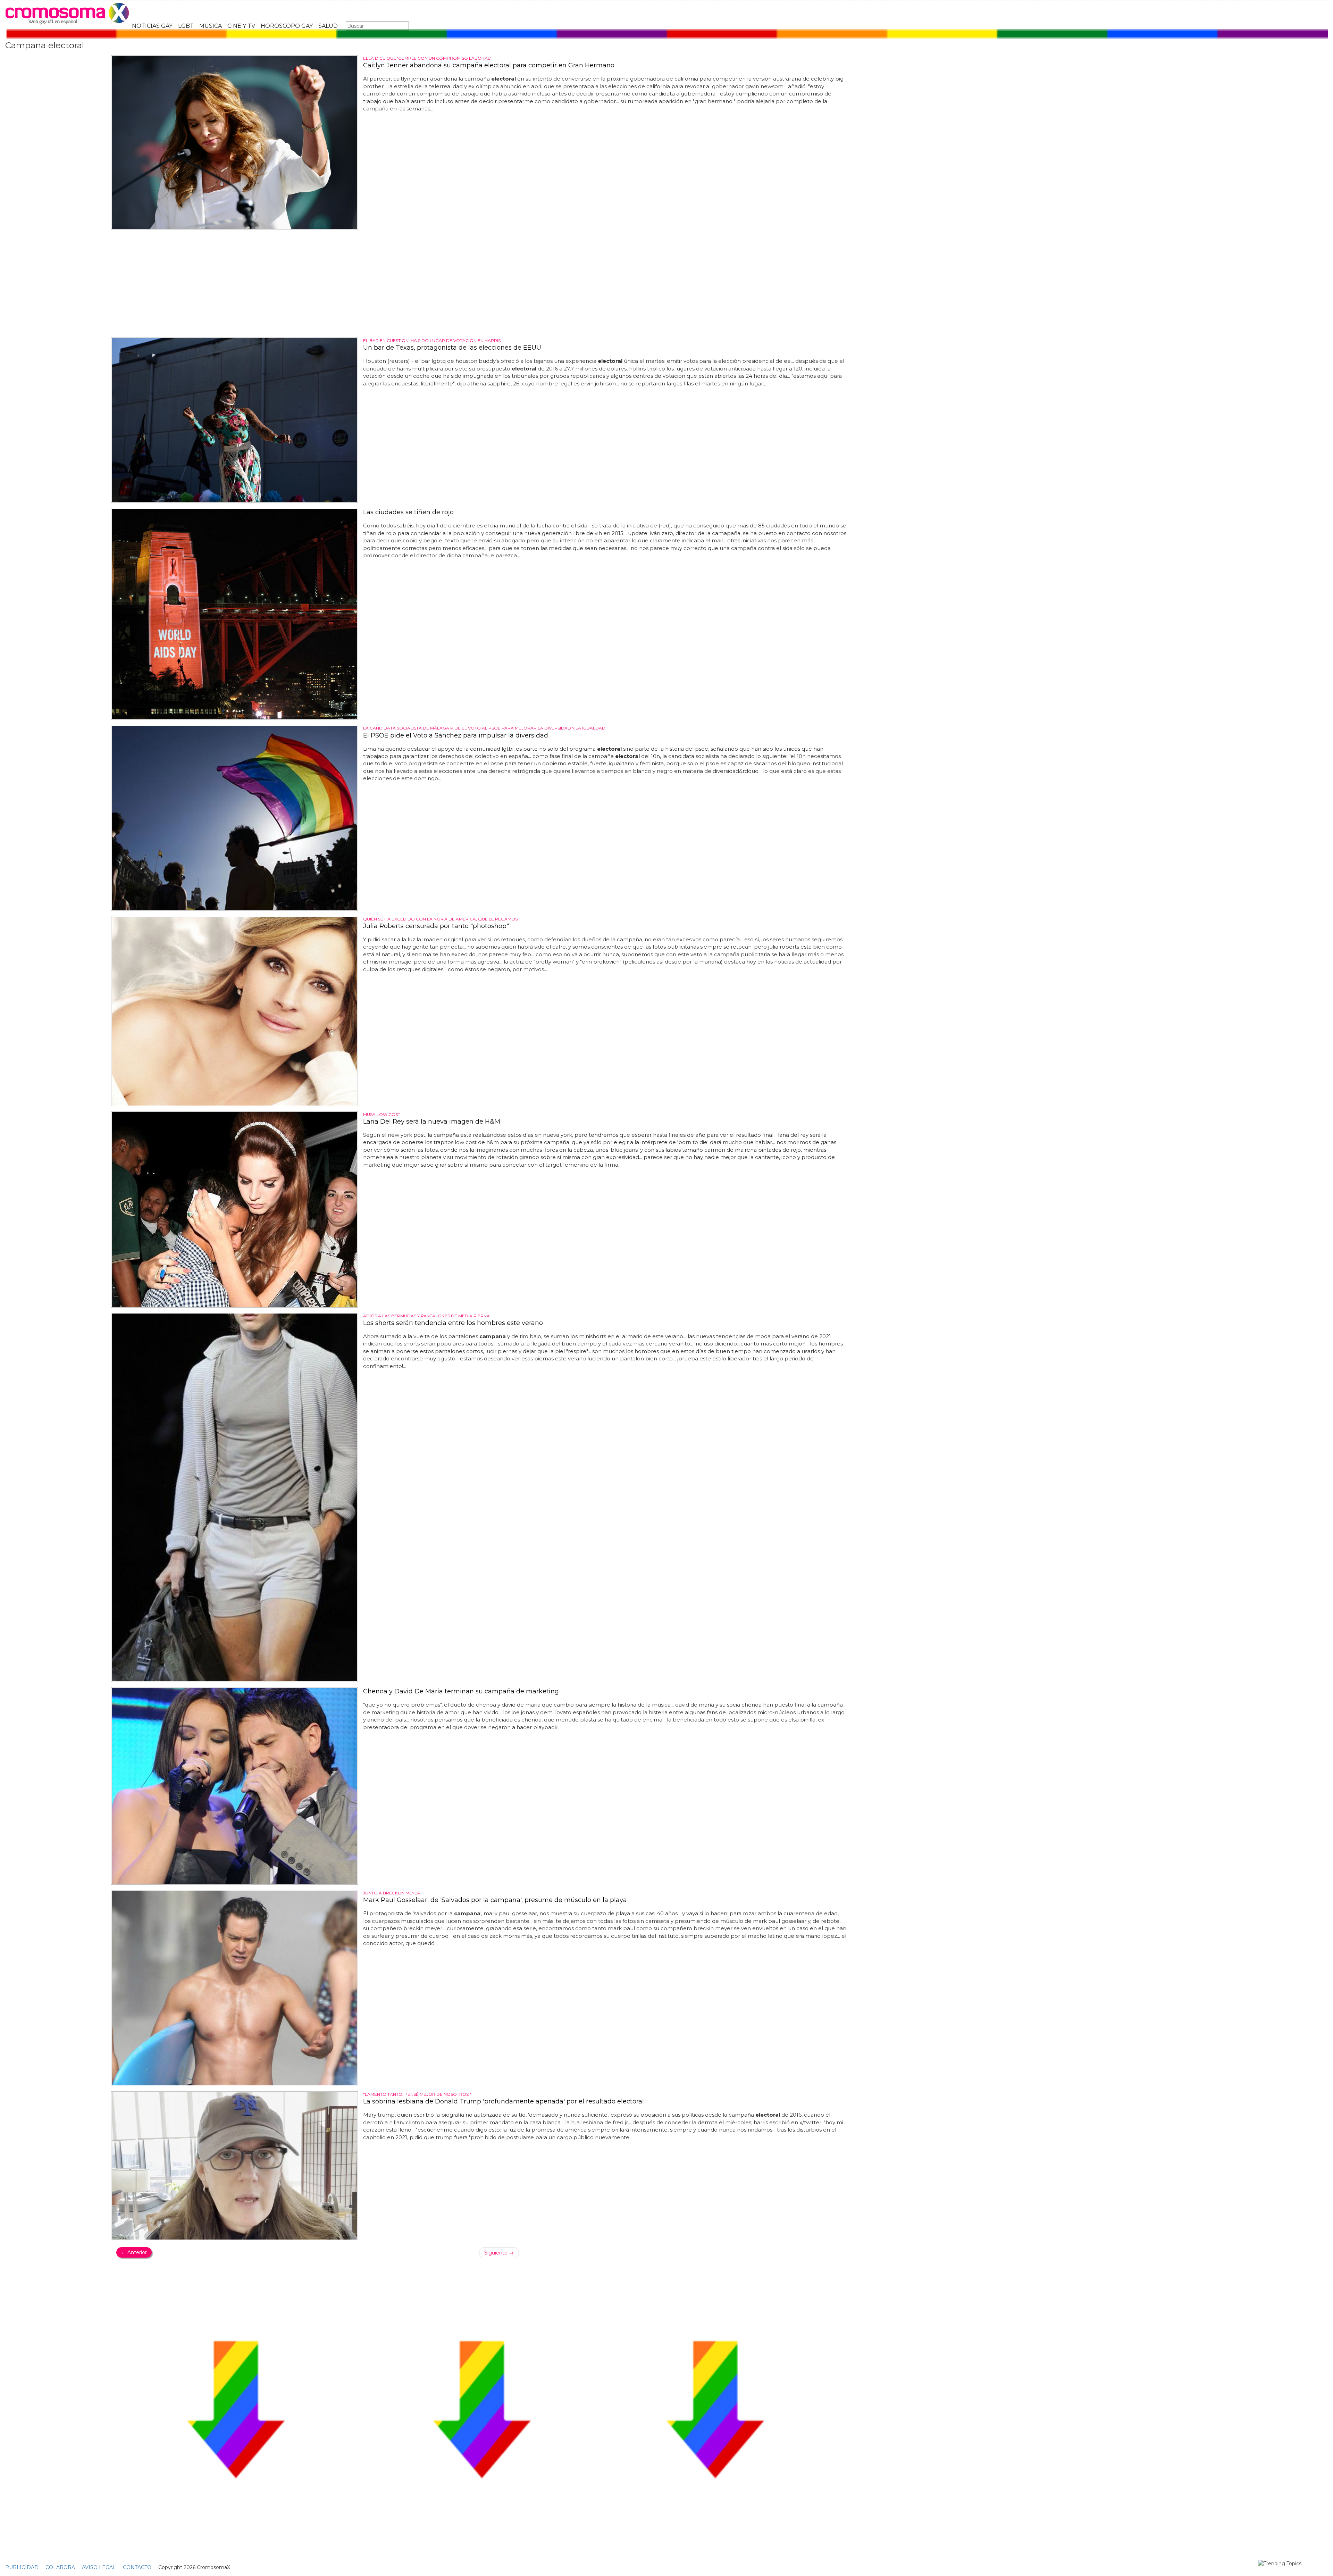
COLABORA (60, 2567)
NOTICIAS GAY (152, 26)
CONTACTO (137, 2567)
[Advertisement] (481, 284)
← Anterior (134, 2252)
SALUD (328, 26)
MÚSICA (211, 26)
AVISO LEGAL (99, 2567)
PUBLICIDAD (22, 2567)
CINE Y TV (241, 26)
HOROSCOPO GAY (287, 26)
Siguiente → (499, 2253)
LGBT (186, 26)
